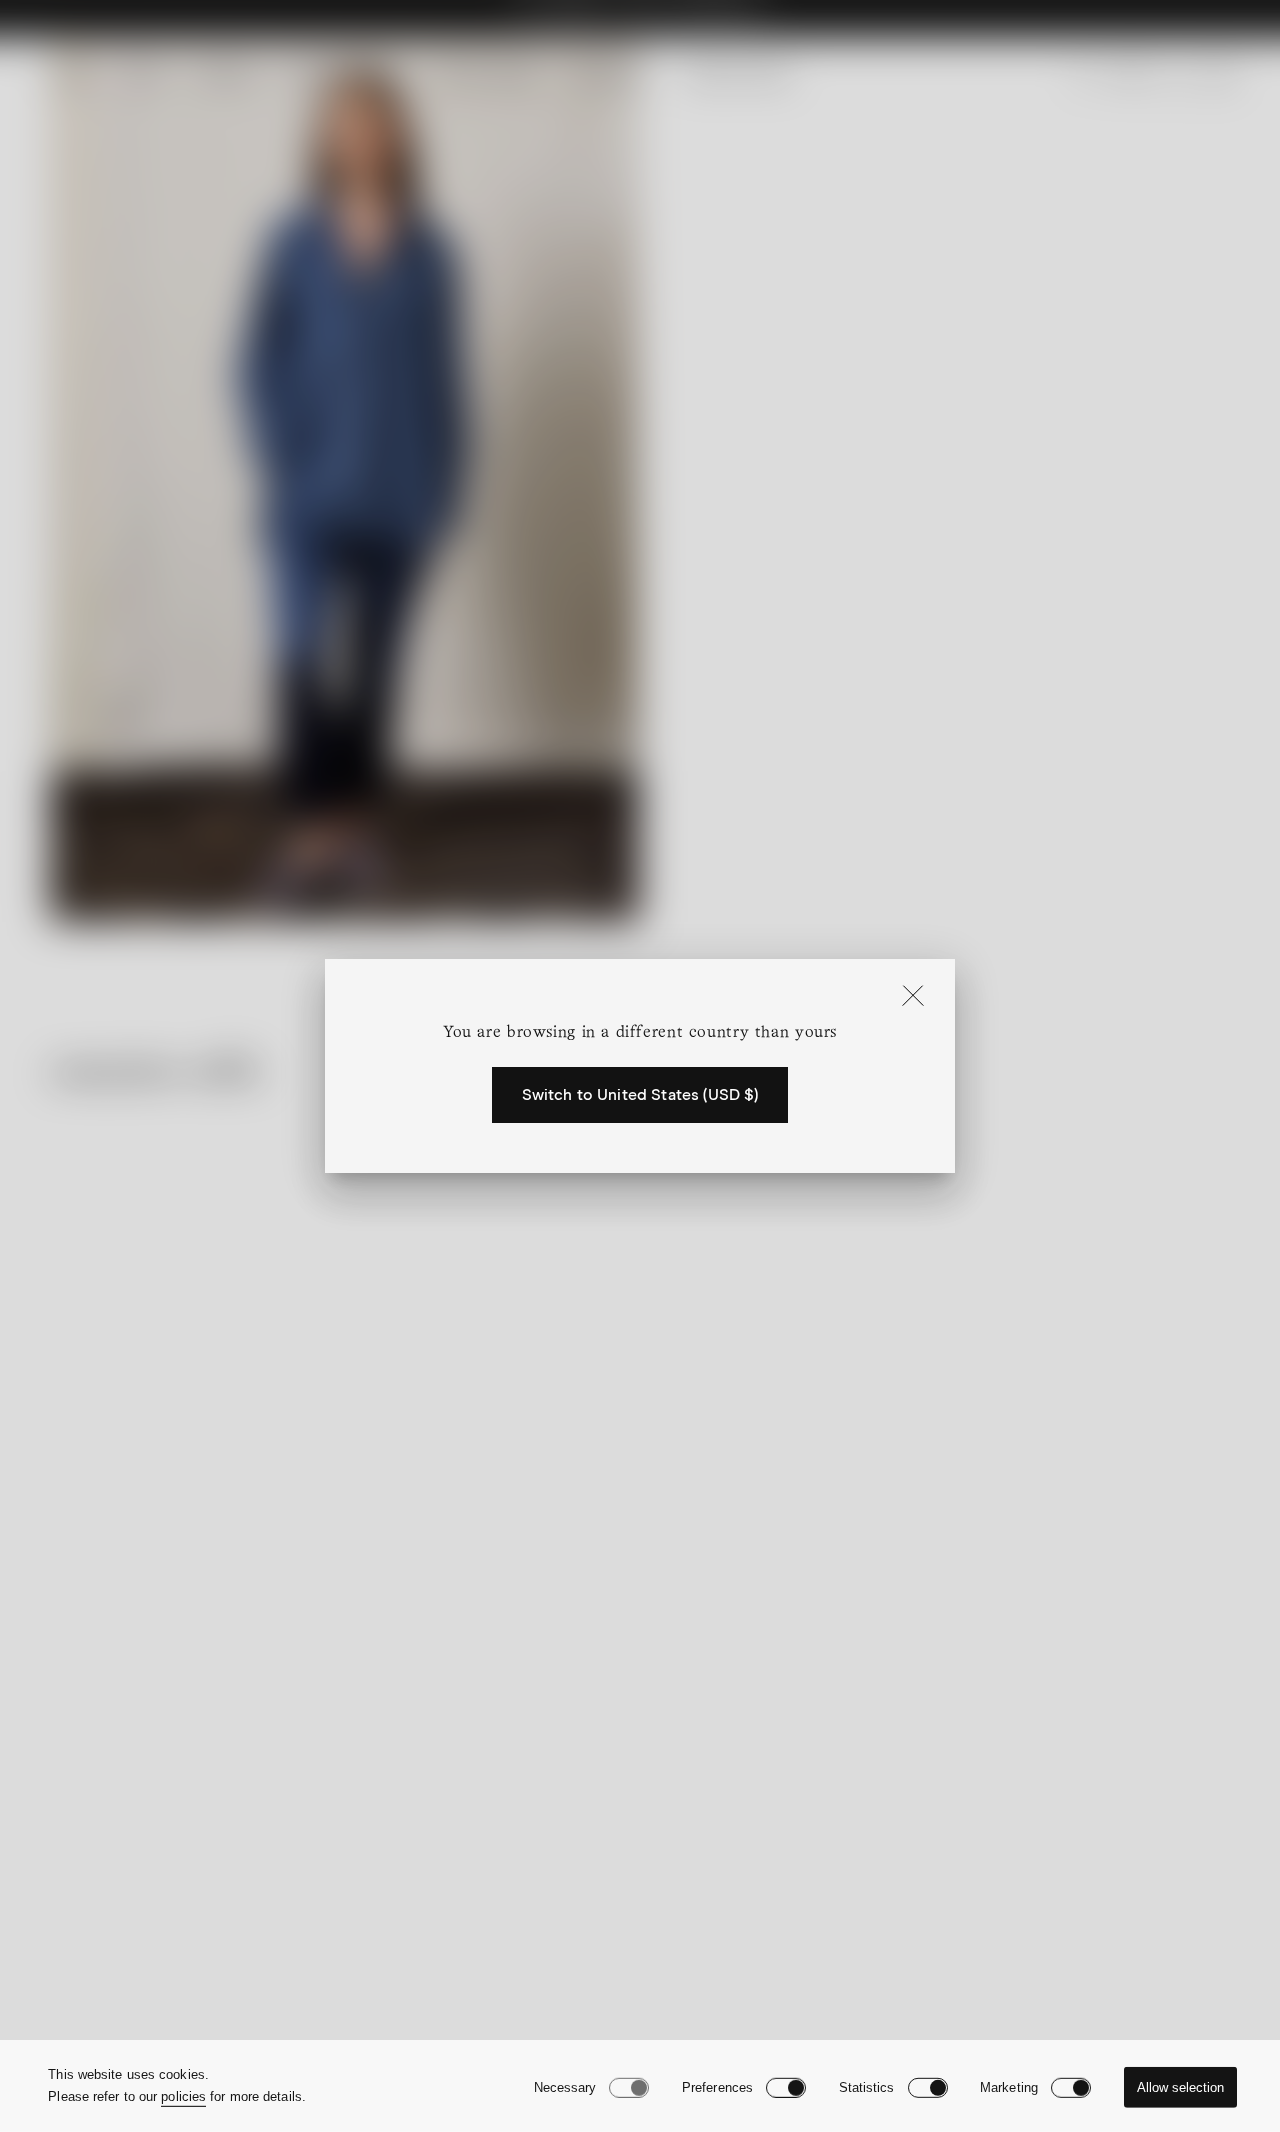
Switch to (640, 1095)
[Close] (913, 997)
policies (183, 2096)
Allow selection (1180, 2087)
